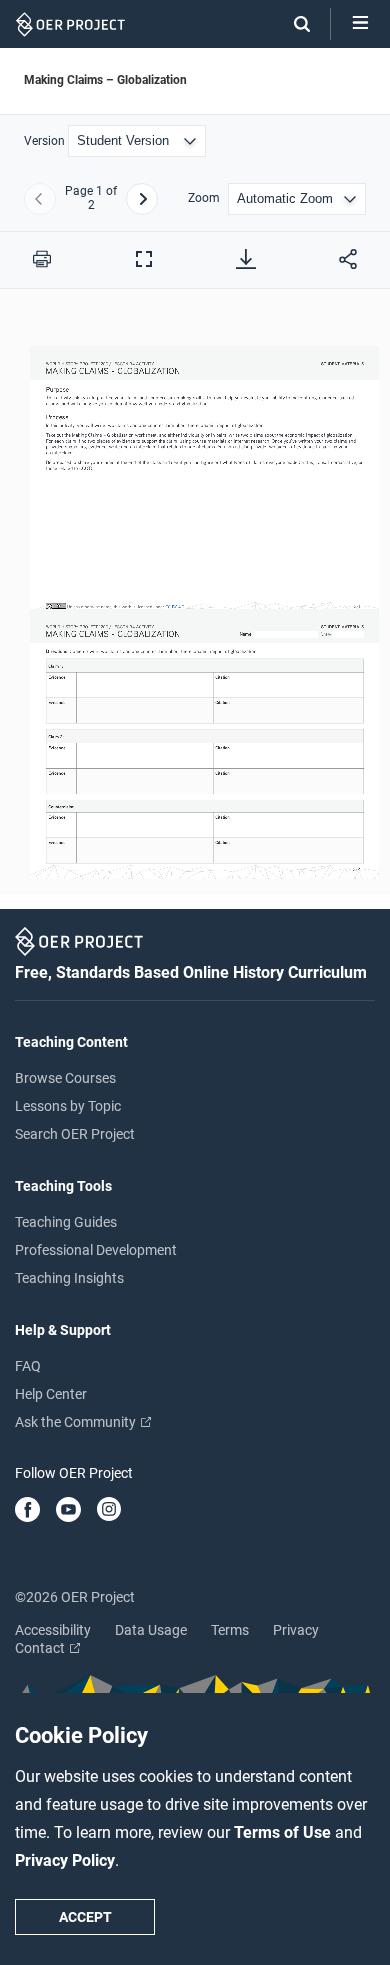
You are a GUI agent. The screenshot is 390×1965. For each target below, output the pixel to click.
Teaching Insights (69, 1278)
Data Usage (151, 1630)
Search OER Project (75, 1134)
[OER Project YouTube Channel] (68, 1511)
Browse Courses (65, 1078)
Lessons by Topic (68, 1106)
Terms (230, 1630)
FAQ (28, 1366)
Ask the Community (77, 1422)
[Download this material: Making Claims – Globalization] (246, 259)
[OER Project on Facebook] (27, 1511)
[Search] (292, 24)
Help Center (51, 1394)
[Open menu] (360, 24)
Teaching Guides (66, 1222)
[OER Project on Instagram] (109, 1511)
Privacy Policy (65, 1860)
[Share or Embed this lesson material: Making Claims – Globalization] (348, 259)
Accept (85, 1917)
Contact (41, 1648)
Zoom (204, 198)
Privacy (296, 1630)
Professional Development (96, 1250)
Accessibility (53, 1630)
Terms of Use (284, 1832)
